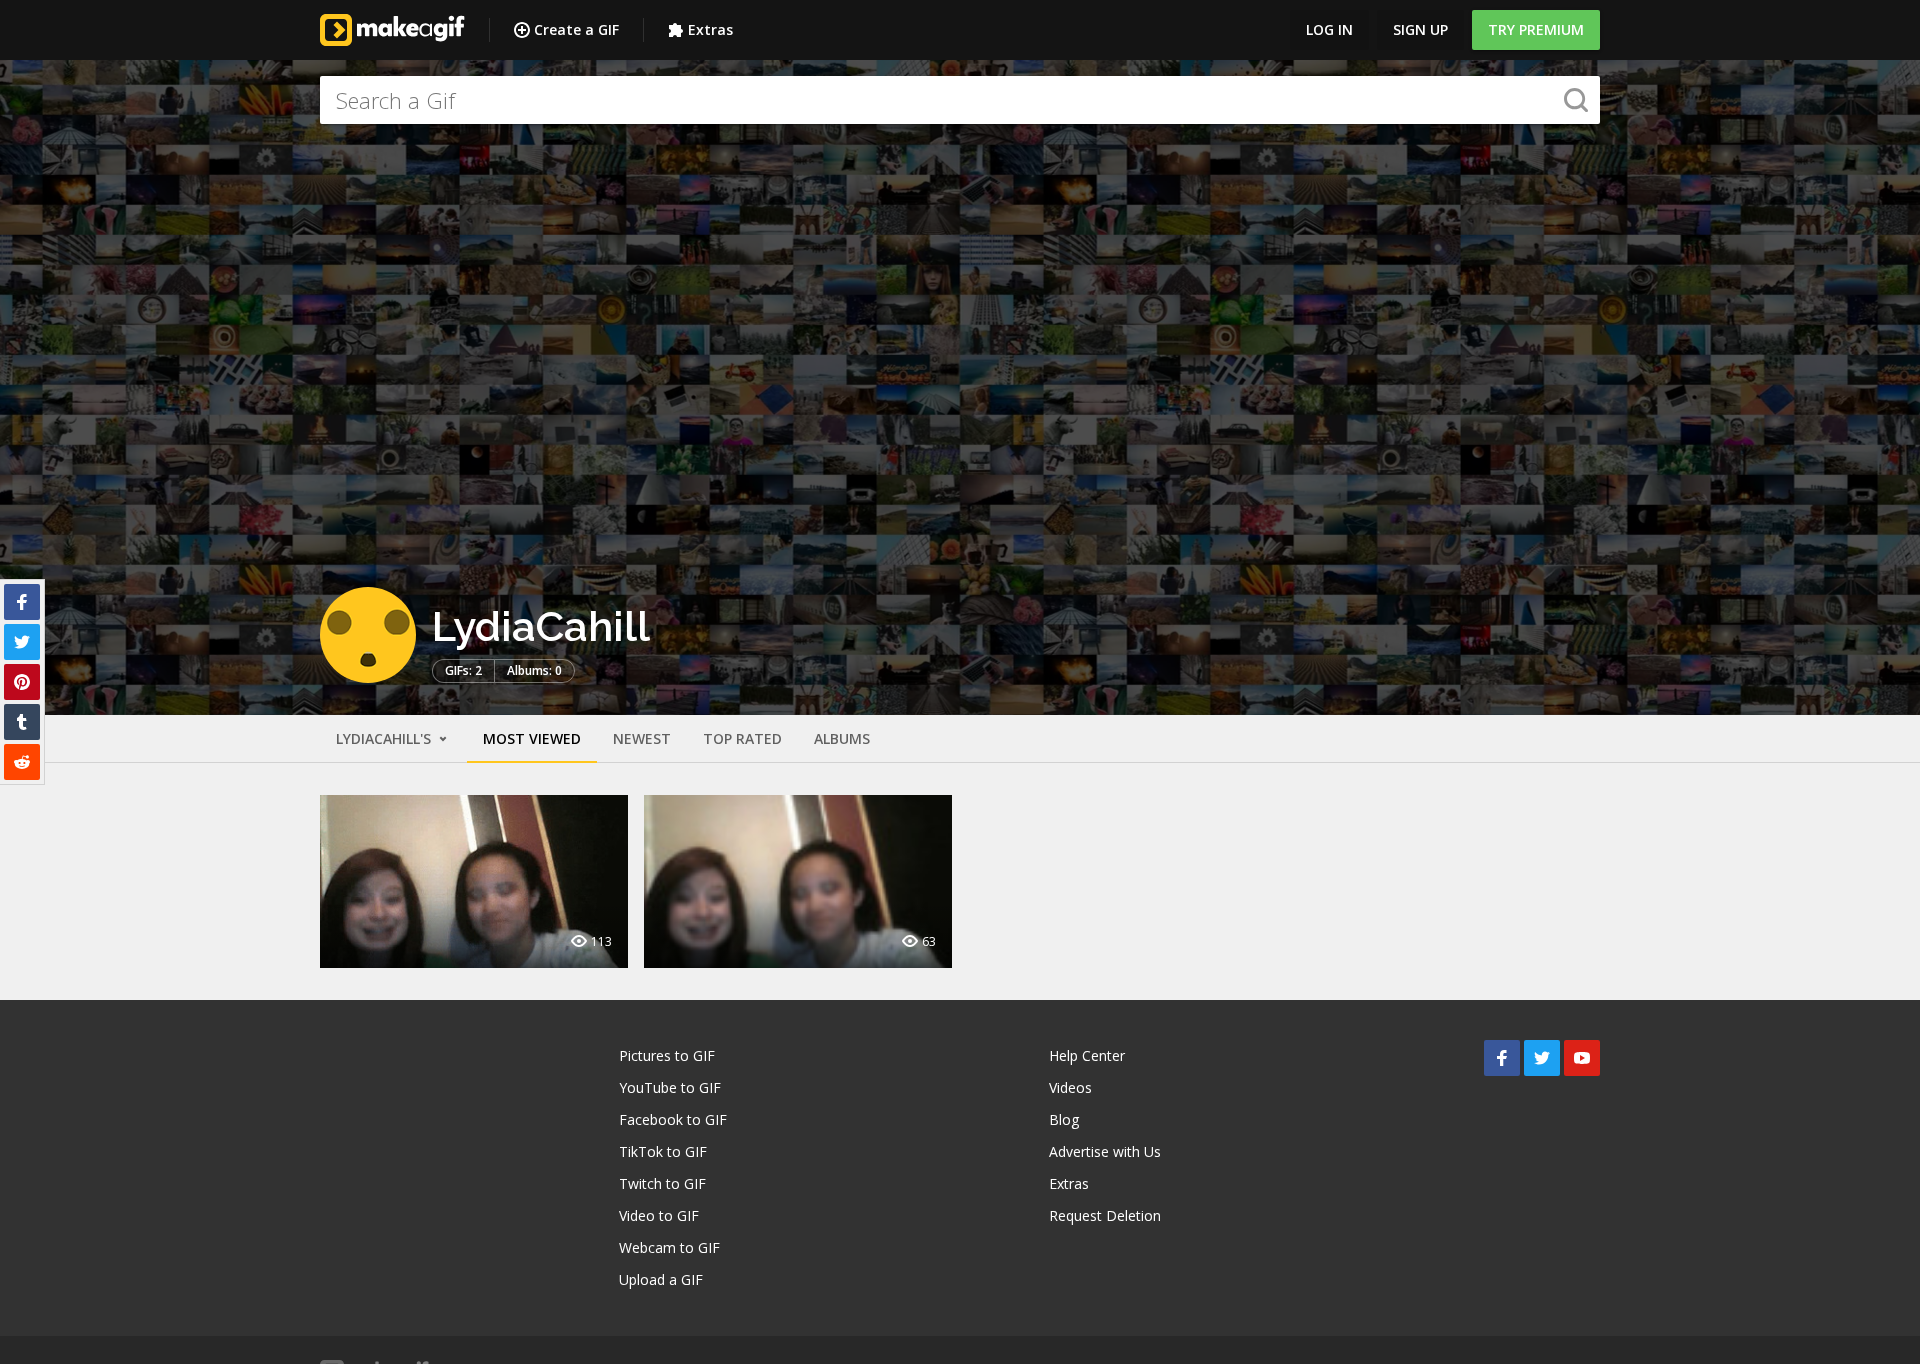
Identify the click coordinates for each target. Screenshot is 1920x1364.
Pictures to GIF (667, 1055)
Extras (710, 29)
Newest (642, 738)
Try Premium (1536, 29)
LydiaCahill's (385, 738)
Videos (1070, 1087)
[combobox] (960, 100)
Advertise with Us (1105, 1151)
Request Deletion (1105, 1215)
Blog (1064, 1119)
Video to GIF (659, 1215)
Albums (842, 738)
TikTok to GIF (663, 1151)
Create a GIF (576, 29)
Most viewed (532, 738)
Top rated (742, 738)
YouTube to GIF (670, 1087)
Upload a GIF (661, 1279)
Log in (1329, 29)
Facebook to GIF (673, 1119)
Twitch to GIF (662, 1183)
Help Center (1087, 1055)
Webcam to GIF (669, 1247)
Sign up (1420, 29)
